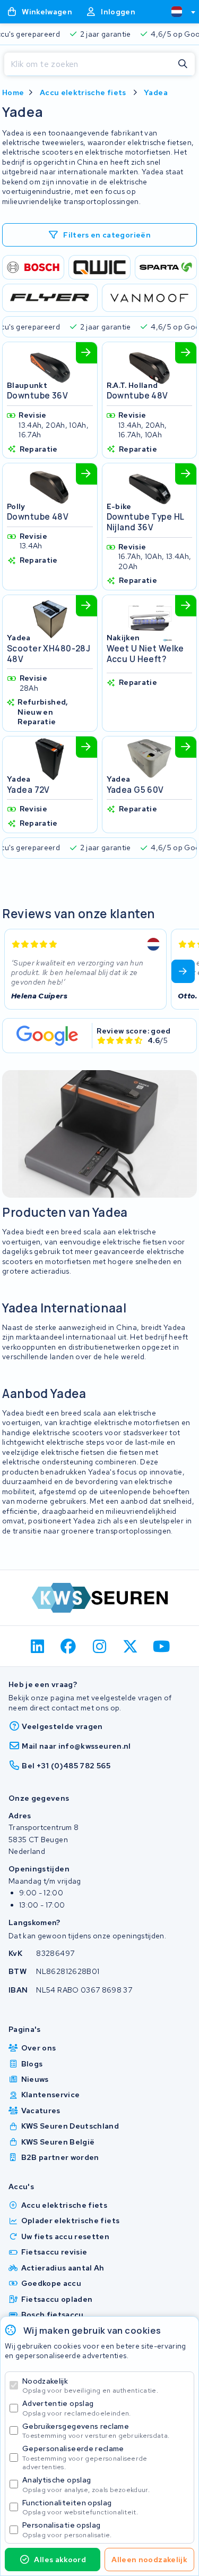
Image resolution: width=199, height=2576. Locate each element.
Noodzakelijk (90, 2386)
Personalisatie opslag (67, 2530)
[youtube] (162, 1646)
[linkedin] (37, 1646)
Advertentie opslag (76, 2408)
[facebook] (69, 1646)
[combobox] (179, 12)
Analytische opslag (86, 2484)
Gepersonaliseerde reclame (85, 2457)
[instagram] (99, 1646)
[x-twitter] (131, 1646)
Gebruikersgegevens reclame (96, 2431)
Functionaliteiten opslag (80, 2507)
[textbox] (177, 12)
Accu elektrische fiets (83, 92)
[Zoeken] (183, 64)
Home (13, 92)
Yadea (156, 92)
